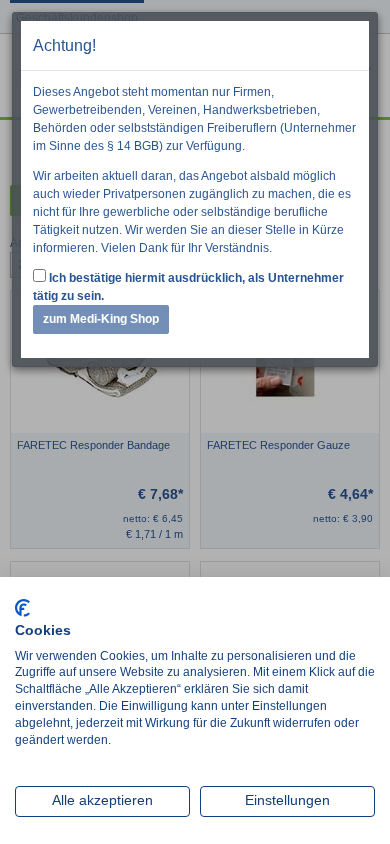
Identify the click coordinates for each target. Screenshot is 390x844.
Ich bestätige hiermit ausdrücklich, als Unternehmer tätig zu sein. (188, 287)
